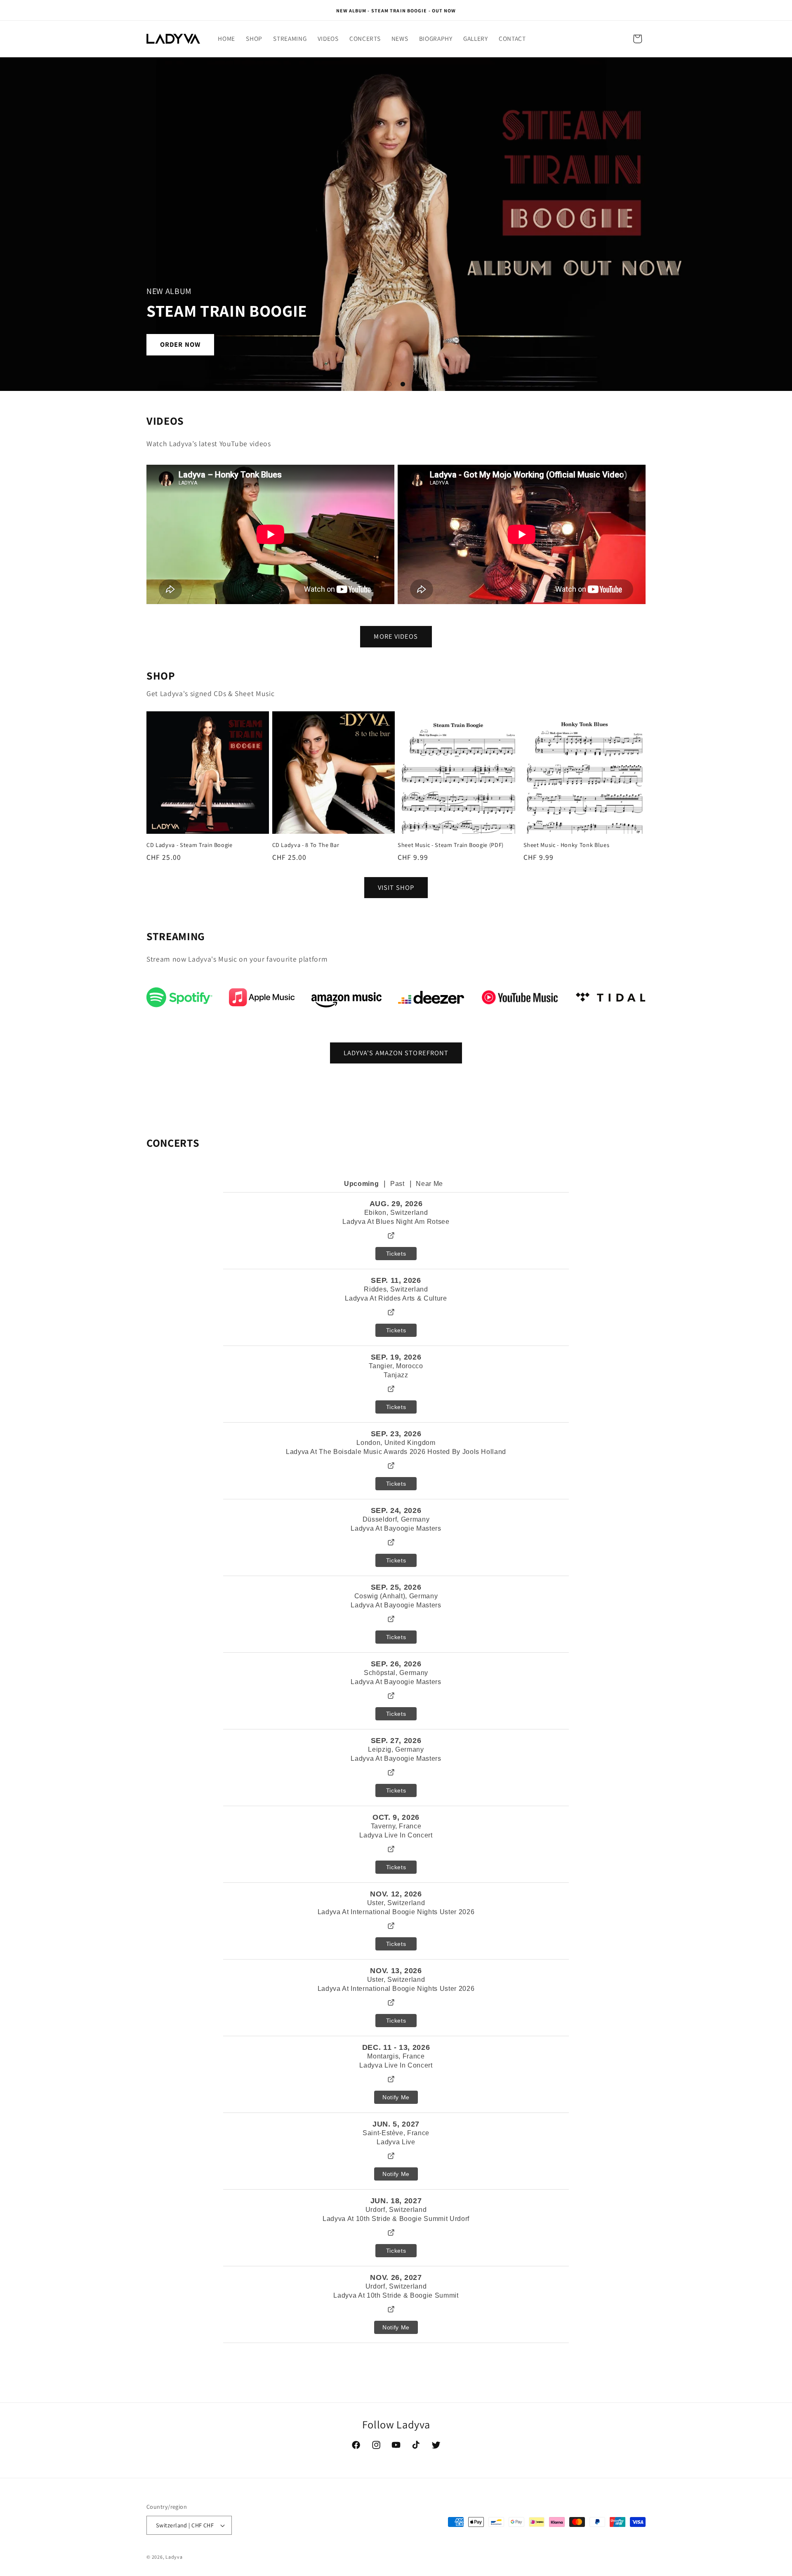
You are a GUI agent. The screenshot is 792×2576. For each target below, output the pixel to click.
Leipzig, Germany (396, 1749)
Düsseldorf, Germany (396, 1519)
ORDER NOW (180, 344)
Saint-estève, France (396, 2133)
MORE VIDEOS (396, 636)
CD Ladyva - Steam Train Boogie (190, 845)
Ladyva (174, 2557)
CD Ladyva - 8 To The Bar (306, 845)
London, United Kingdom (396, 1443)
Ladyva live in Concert (396, 2065)
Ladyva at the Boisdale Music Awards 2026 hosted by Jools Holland (396, 1452)
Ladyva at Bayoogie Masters (396, 1528)
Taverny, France (396, 1826)
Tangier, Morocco (396, 1366)
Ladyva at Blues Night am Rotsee (396, 1222)
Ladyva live (396, 2142)
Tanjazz (396, 1375)
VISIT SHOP (396, 887)
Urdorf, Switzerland (396, 2210)
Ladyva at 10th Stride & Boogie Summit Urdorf (396, 2219)
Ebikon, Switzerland (396, 1213)
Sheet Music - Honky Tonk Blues (567, 845)
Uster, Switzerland (396, 1903)
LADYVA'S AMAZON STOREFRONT (396, 1053)
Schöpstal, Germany (396, 1673)
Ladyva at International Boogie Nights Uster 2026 (396, 1912)
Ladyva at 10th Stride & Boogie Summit (396, 2295)
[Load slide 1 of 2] (389, 384)
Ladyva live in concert (396, 1835)
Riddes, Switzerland (396, 1289)
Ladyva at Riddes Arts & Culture (396, 1298)
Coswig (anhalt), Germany (396, 1596)
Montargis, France (396, 2056)
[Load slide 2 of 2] (403, 384)
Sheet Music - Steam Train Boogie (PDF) (451, 845)
